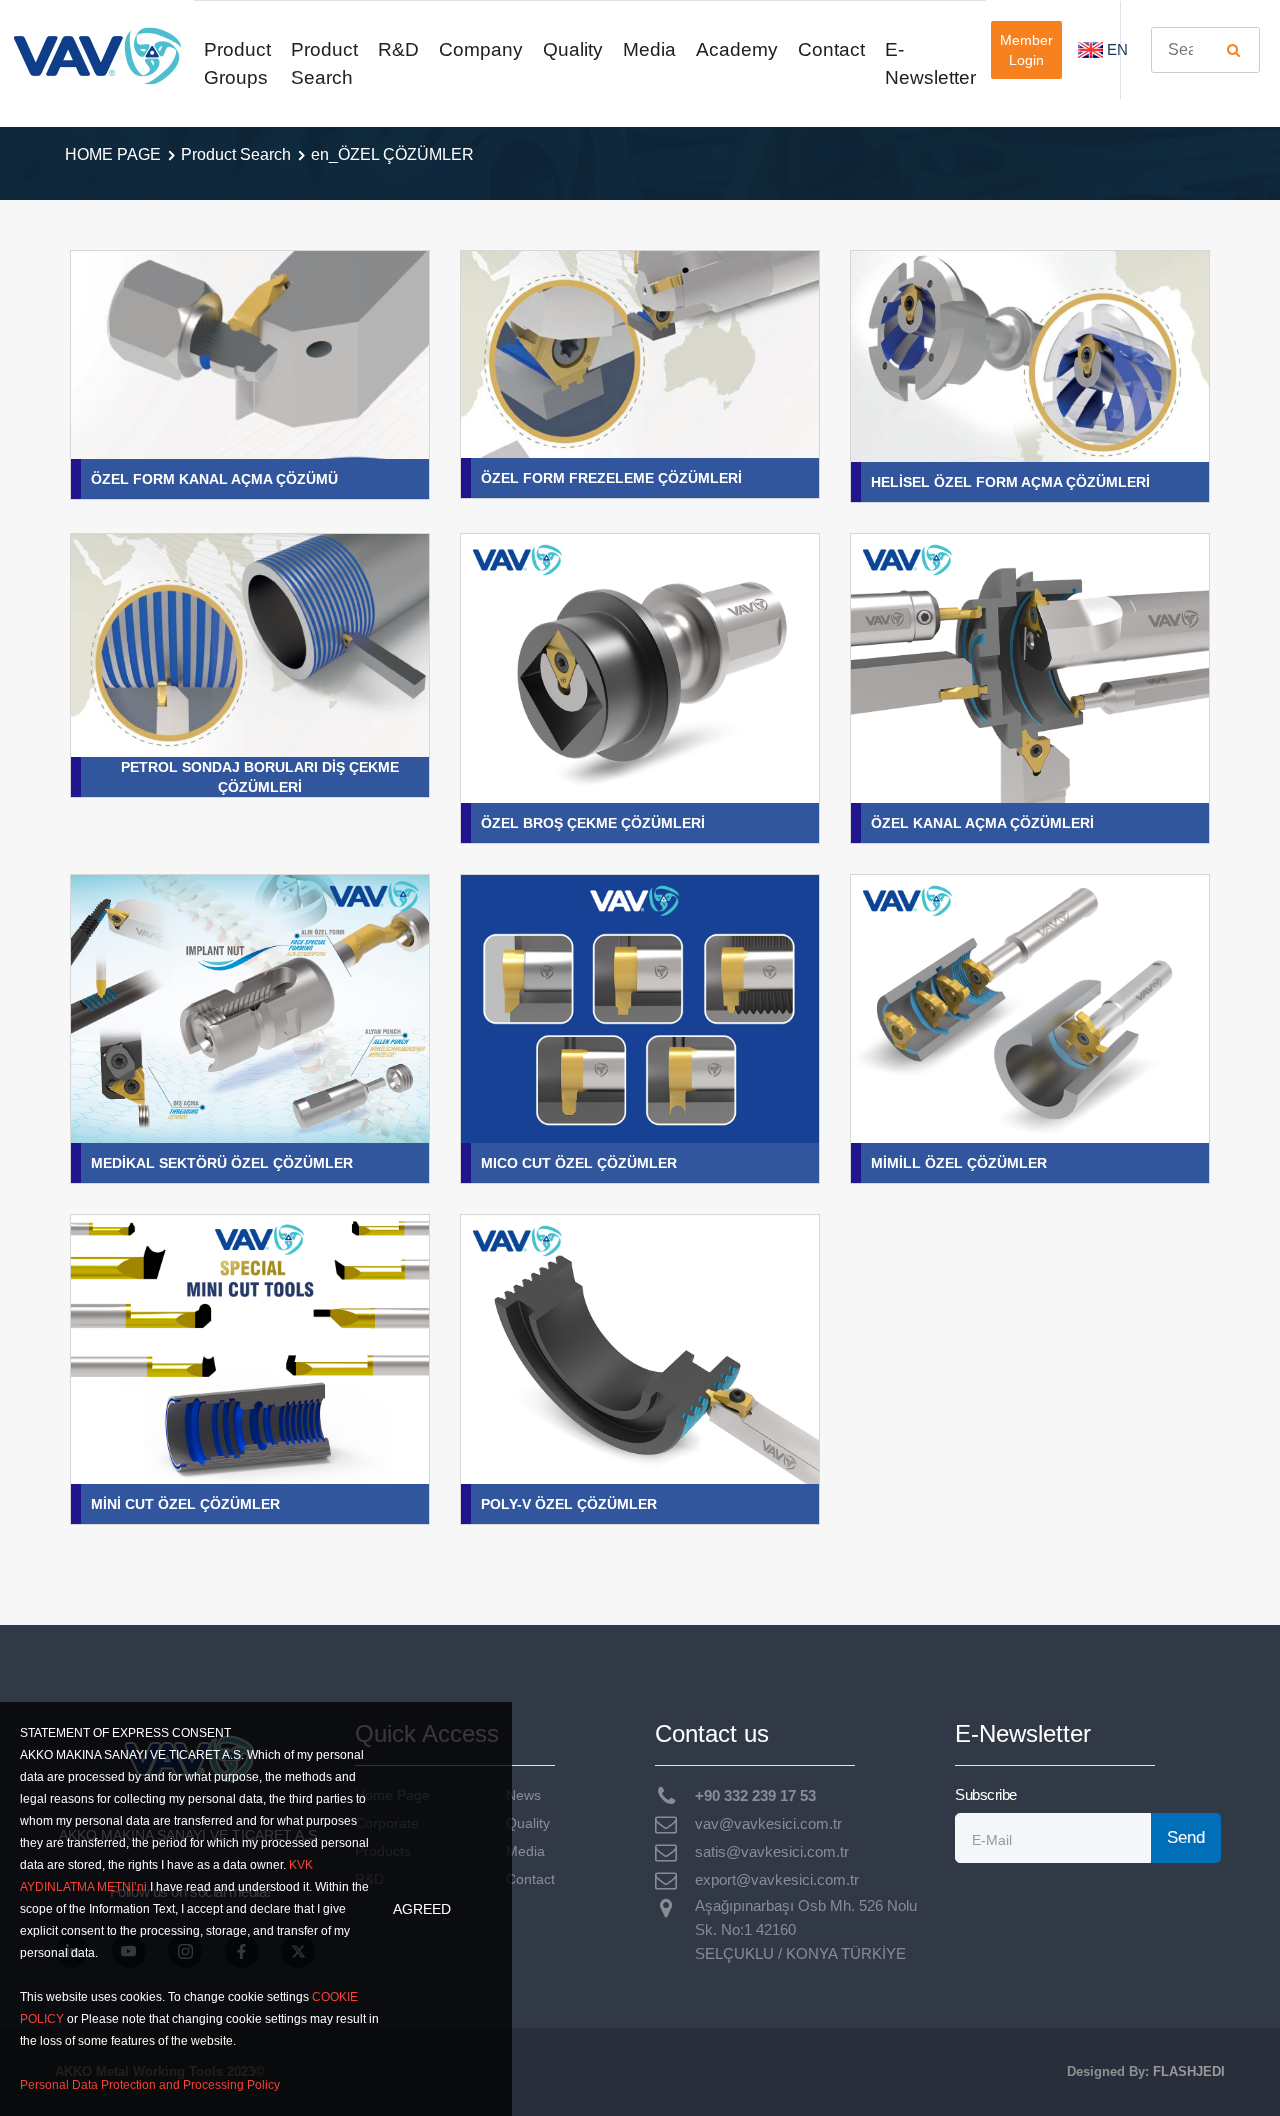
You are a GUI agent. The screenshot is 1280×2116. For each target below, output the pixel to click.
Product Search (324, 63)
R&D (398, 49)
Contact (831, 49)
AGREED (422, 1909)
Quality (573, 49)
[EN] (1090, 50)
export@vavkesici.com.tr (777, 1879)
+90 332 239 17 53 (755, 1795)
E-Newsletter (930, 63)
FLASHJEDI (1189, 2071)
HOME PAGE (113, 154)
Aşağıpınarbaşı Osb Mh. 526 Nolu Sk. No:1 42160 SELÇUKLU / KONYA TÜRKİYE (806, 1929)
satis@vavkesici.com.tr (772, 1851)
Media (649, 49)
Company (481, 49)
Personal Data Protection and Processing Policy (150, 2085)
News (523, 1795)
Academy (737, 49)
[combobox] (1205, 50)
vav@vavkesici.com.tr (768, 1823)
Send (1186, 1837)
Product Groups (237, 63)
